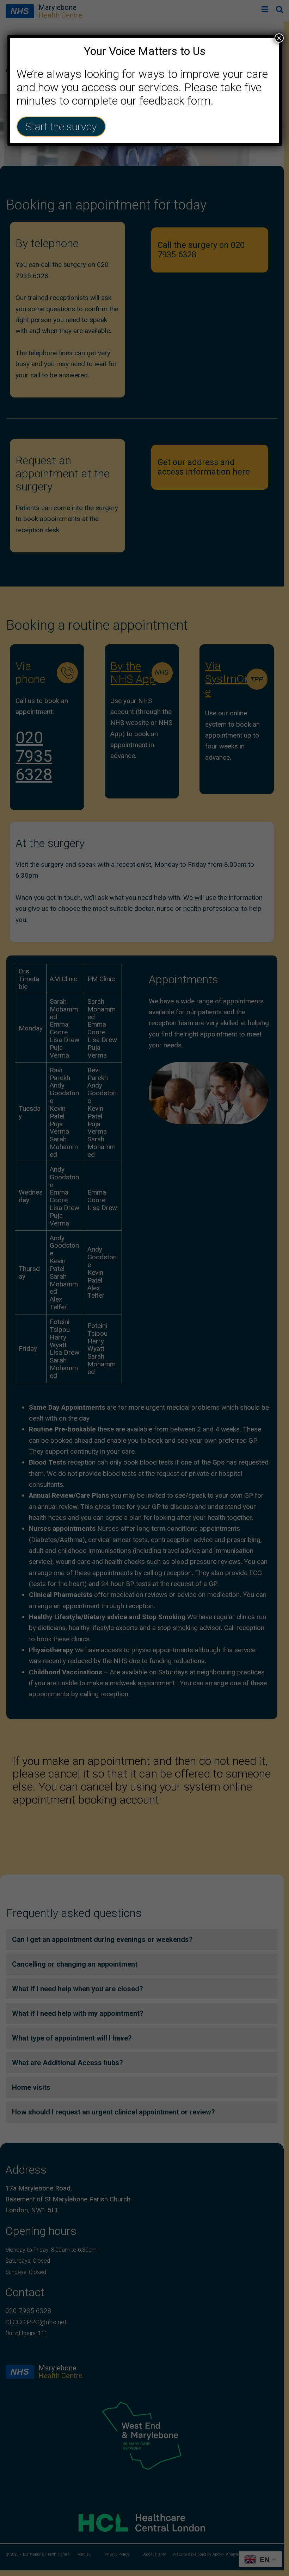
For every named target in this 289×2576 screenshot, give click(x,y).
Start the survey (61, 127)
